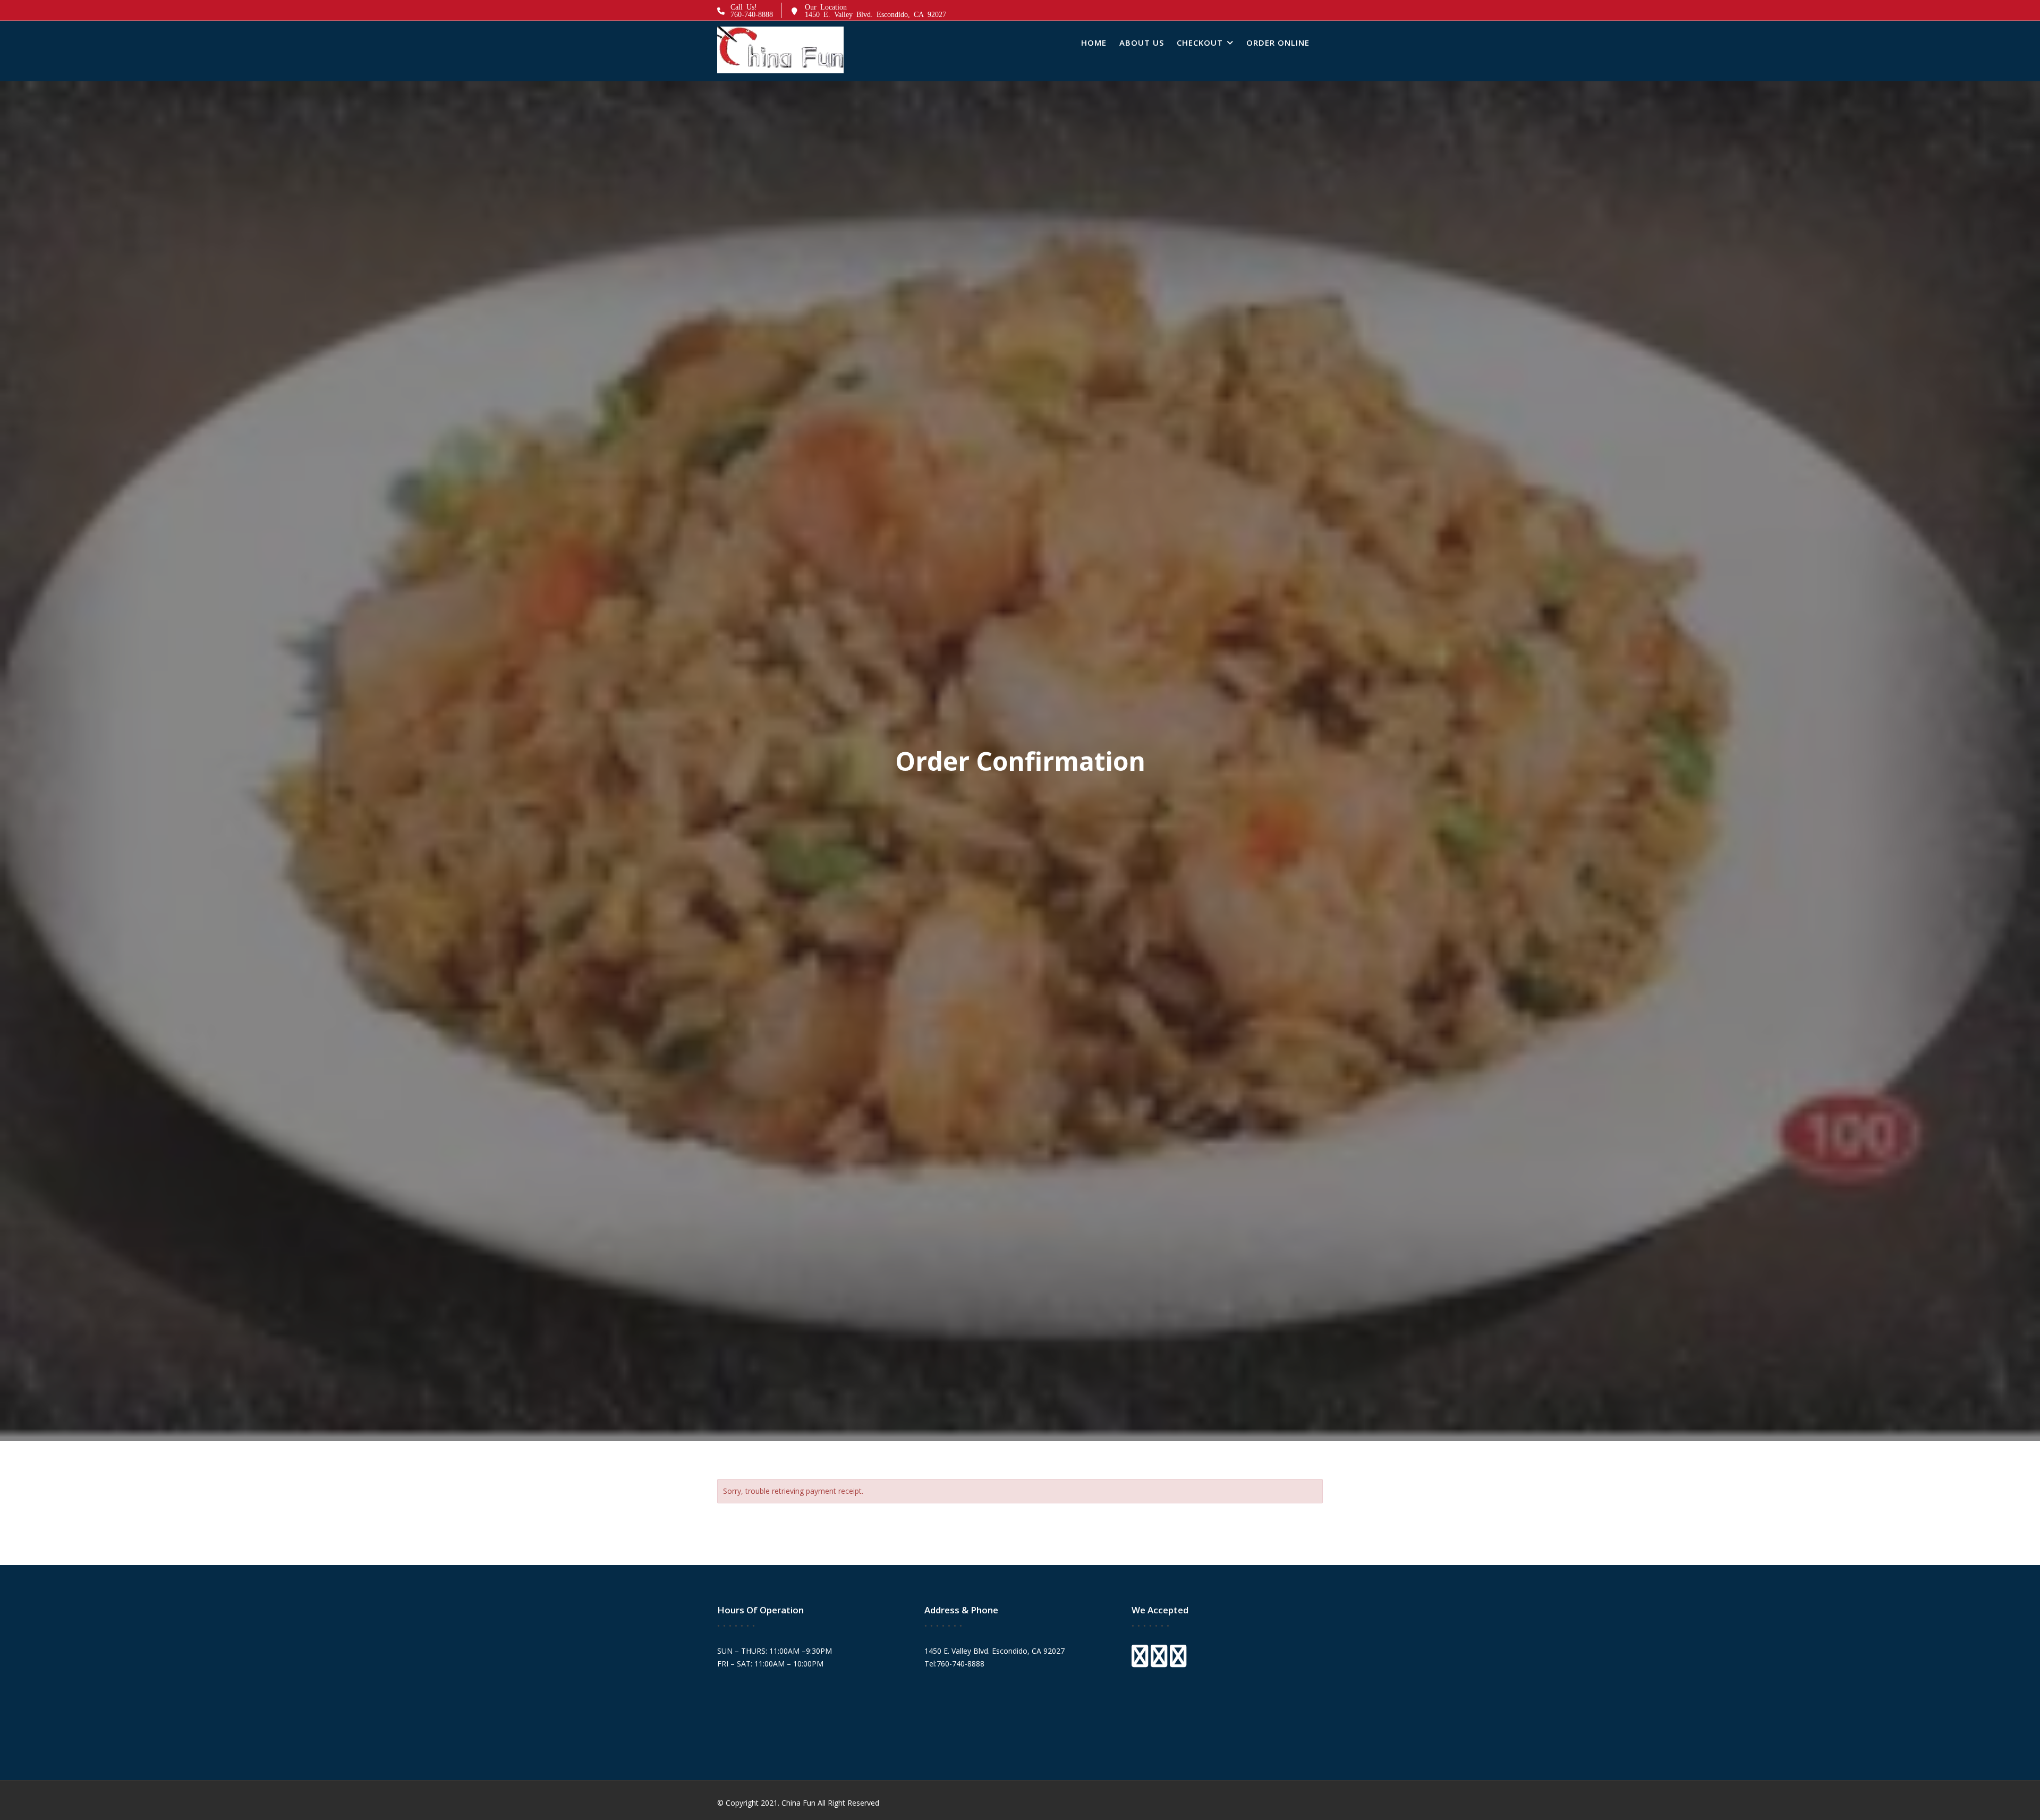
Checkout (1200, 42)
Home (1094, 42)
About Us (1142, 42)
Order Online (1278, 42)
